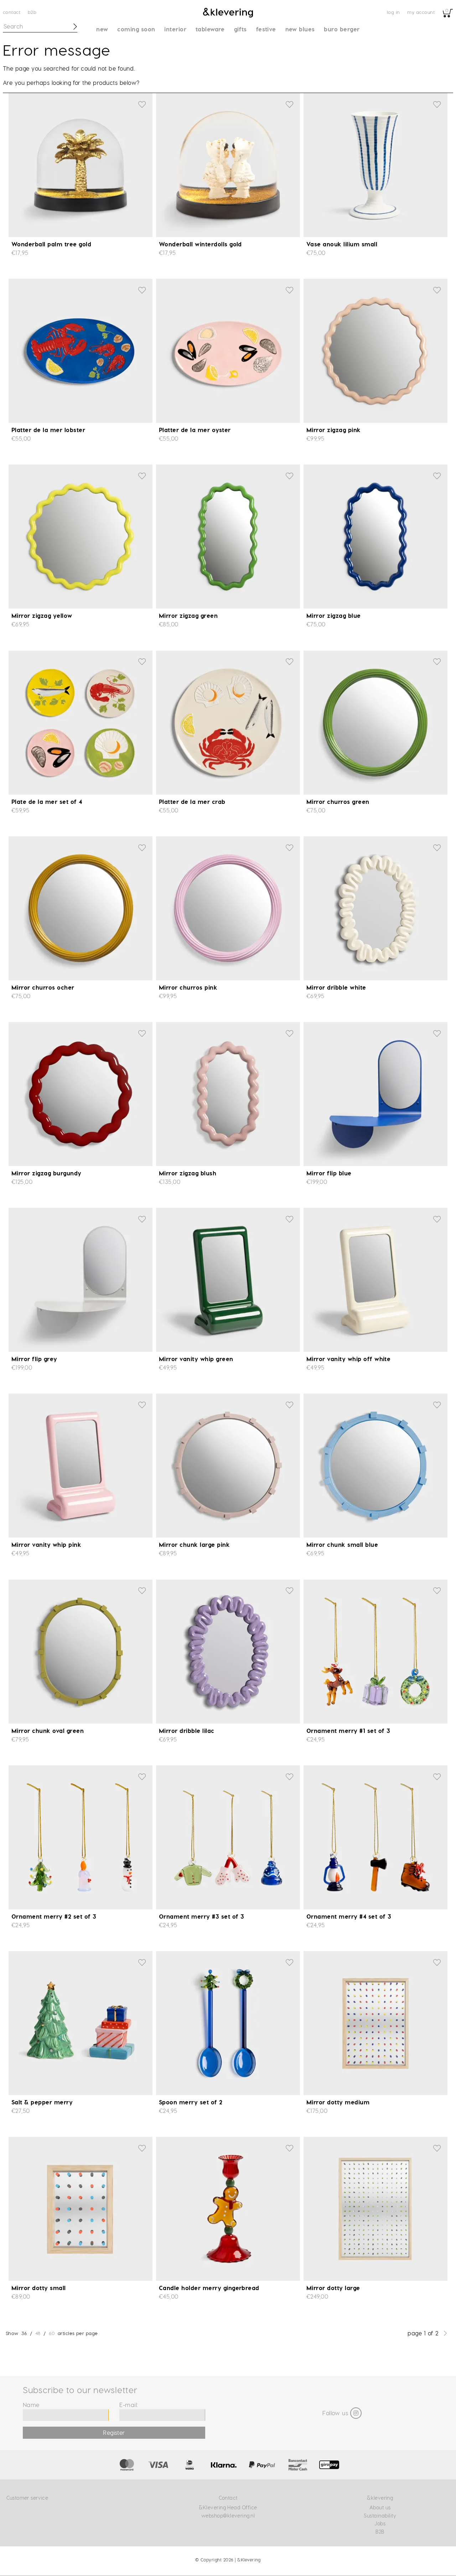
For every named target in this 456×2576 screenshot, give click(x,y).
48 (38, 2333)
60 (52, 2333)
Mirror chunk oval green (48, 1731)
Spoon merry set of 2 (191, 2102)
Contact (12, 12)
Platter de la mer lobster (48, 430)
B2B (32, 12)
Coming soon (136, 29)
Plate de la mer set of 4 (47, 802)
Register (114, 2433)
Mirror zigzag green (188, 615)
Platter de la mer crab (192, 802)
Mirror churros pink (188, 987)
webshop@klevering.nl (228, 2516)
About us (380, 2507)
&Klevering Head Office (228, 2507)
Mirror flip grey (34, 1359)
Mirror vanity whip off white (348, 1359)
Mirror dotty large (333, 2288)
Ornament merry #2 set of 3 (54, 1916)
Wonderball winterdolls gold (200, 244)
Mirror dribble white (336, 987)
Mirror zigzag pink (334, 430)
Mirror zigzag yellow (42, 615)
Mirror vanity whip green (196, 1359)
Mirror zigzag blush (188, 1173)
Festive (266, 29)
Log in (393, 12)
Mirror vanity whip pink (46, 1544)
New (102, 29)
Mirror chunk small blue (342, 1544)
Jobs (380, 2523)
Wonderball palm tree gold (51, 244)
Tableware (210, 29)
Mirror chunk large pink (194, 1544)
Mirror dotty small (39, 2288)
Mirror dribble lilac (187, 1731)
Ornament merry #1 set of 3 (348, 1731)
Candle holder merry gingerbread (209, 2288)
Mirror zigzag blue (334, 615)
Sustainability (380, 2516)
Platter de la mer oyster (195, 430)
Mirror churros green (338, 802)
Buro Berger (342, 29)
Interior (175, 29)
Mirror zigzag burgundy (46, 1173)
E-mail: (129, 2405)
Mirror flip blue (329, 1173)
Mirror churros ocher (43, 987)
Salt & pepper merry (42, 2102)
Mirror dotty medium (338, 2102)
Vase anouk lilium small (342, 244)
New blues (300, 29)
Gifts (240, 29)
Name (31, 2405)
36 (24, 2333)
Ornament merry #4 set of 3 (349, 1916)
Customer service (27, 2498)
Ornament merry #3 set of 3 (201, 1916)
